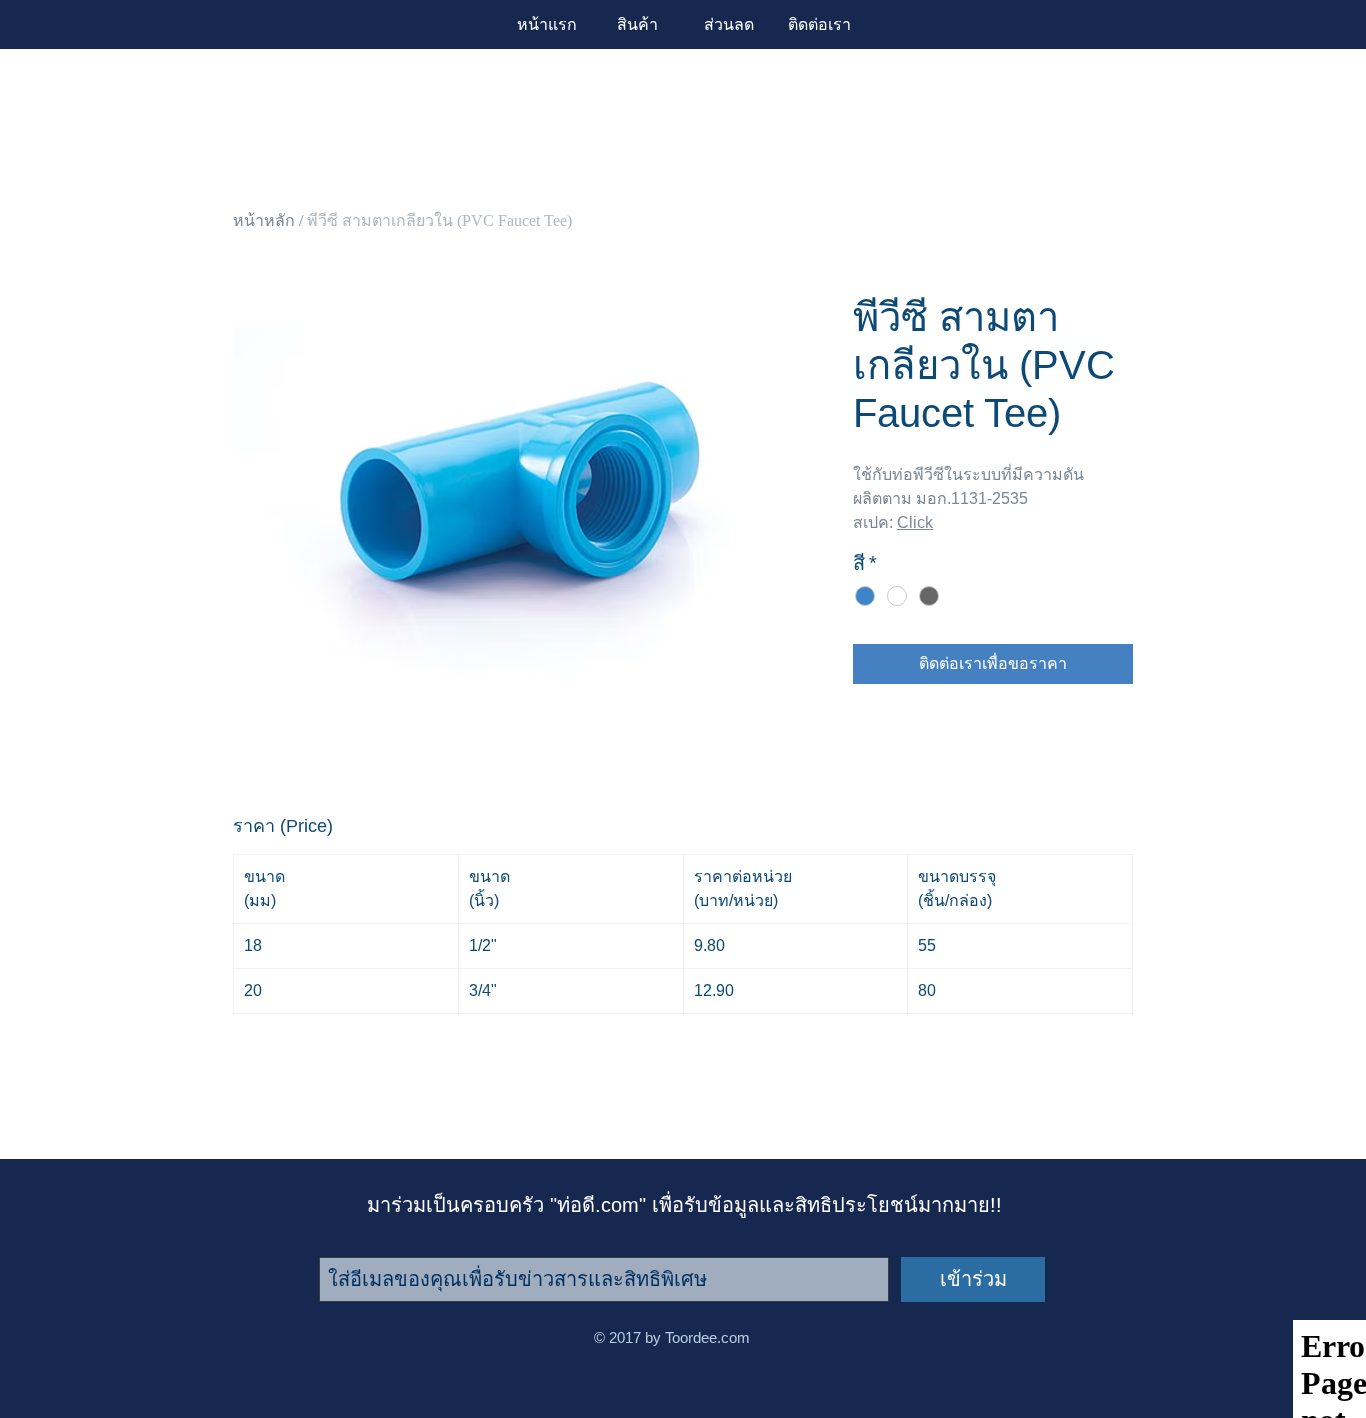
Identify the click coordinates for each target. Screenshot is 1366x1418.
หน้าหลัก (264, 220)
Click (915, 522)
